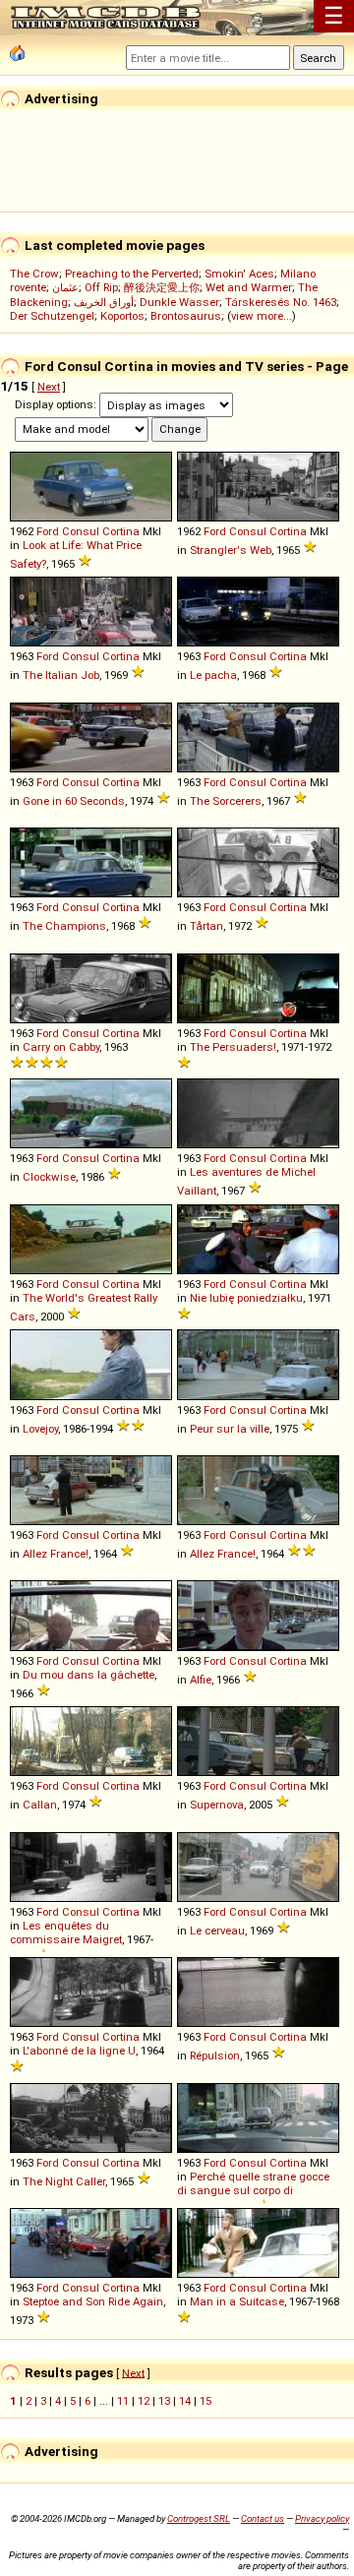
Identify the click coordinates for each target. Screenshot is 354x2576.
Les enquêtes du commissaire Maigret (66, 1932)
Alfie (201, 1680)
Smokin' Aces (239, 274)
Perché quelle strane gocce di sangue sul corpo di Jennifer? (253, 2193)
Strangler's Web (231, 550)
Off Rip (101, 287)
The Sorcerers (226, 801)
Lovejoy (40, 1429)
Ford (48, 531)
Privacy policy (322, 2518)
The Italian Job (61, 675)
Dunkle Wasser (179, 302)
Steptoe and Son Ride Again (93, 2301)
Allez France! (56, 1554)
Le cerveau (217, 1931)
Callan (40, 1805)
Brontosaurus (186, 316)
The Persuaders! (233, 1047)
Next (49, 387)
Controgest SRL (199, 2518)
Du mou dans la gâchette (88, 1675)
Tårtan (206, 926)
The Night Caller (64, 2181)
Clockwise (49, 1177)
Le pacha (213, 675)
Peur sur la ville (230, 1429)
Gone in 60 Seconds (74, 801)
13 (164, 2401)
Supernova (217, 1805)
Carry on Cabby (61, 1047)
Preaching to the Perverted (132, 274)
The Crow (34, 274)
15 (206, 2401)
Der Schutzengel (52, 316)
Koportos (122, 316)
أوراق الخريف (104, 302)
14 (185, 2401)
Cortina (121, 531)
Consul (81, 531)
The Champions (64, 926)
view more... (262, 316)
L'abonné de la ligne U (79, 2051)
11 (123, 2401)
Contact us (263, 2518)
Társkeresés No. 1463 (281, 302)
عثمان (65, 287)
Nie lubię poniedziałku (246, 1298)
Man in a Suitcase (237, 2301)
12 (144, 2401)
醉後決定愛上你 (162, 287)
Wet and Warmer (249, 287)
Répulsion (215, 2055)
